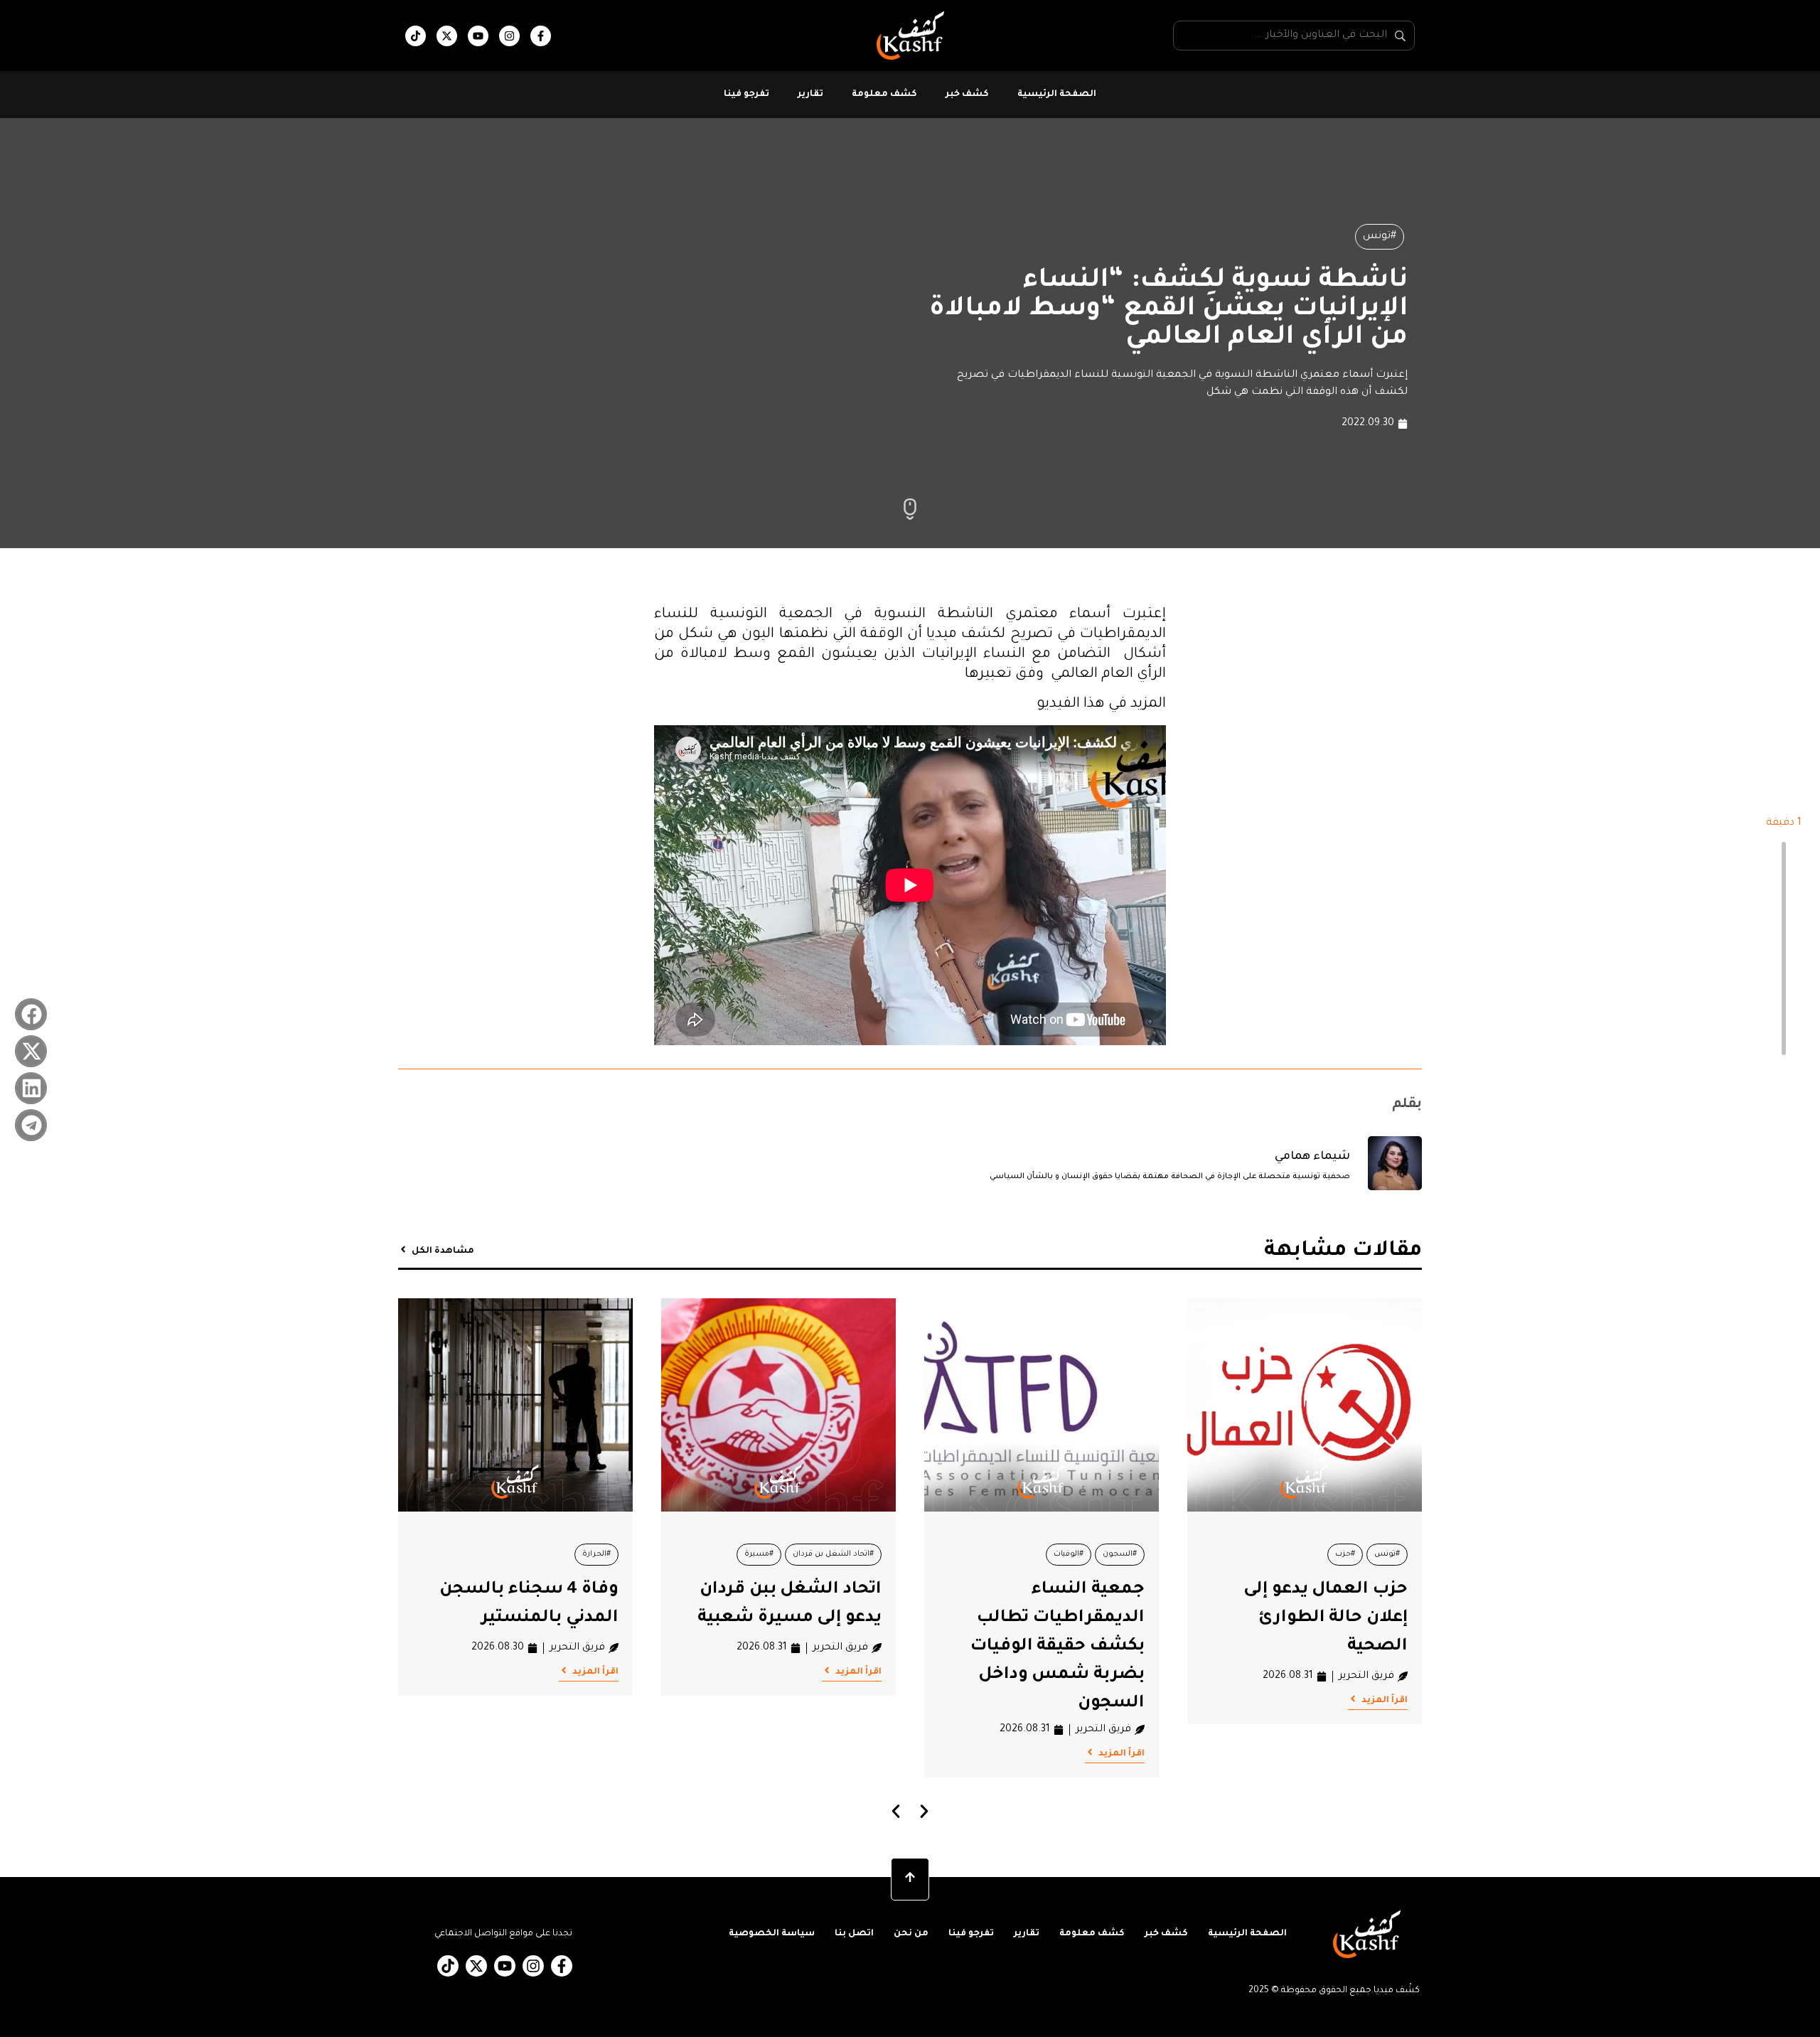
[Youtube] (478, 36)
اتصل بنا (854, 1934)
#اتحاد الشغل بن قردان (833, 1554)
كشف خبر (967, 95)
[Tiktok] (416, 36)
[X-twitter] (447, 36)
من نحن (911, 1934)
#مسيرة (759, 1554)
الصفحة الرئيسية (1057, 95)
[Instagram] (509, 36)
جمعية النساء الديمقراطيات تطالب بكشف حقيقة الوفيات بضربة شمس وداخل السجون (1058, 1647)
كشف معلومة (884, 95)
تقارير (810, 95)
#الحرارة (596, 1554)
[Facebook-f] (541, 36)
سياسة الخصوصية (772, 1934)
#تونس (1380, 237)
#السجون (1120, 1554)
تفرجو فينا (746, 95)
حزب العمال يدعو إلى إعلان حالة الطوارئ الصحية (1326, 1618)
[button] (31, 1014)
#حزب (1345, 1554)
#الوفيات (1069, 1554)
